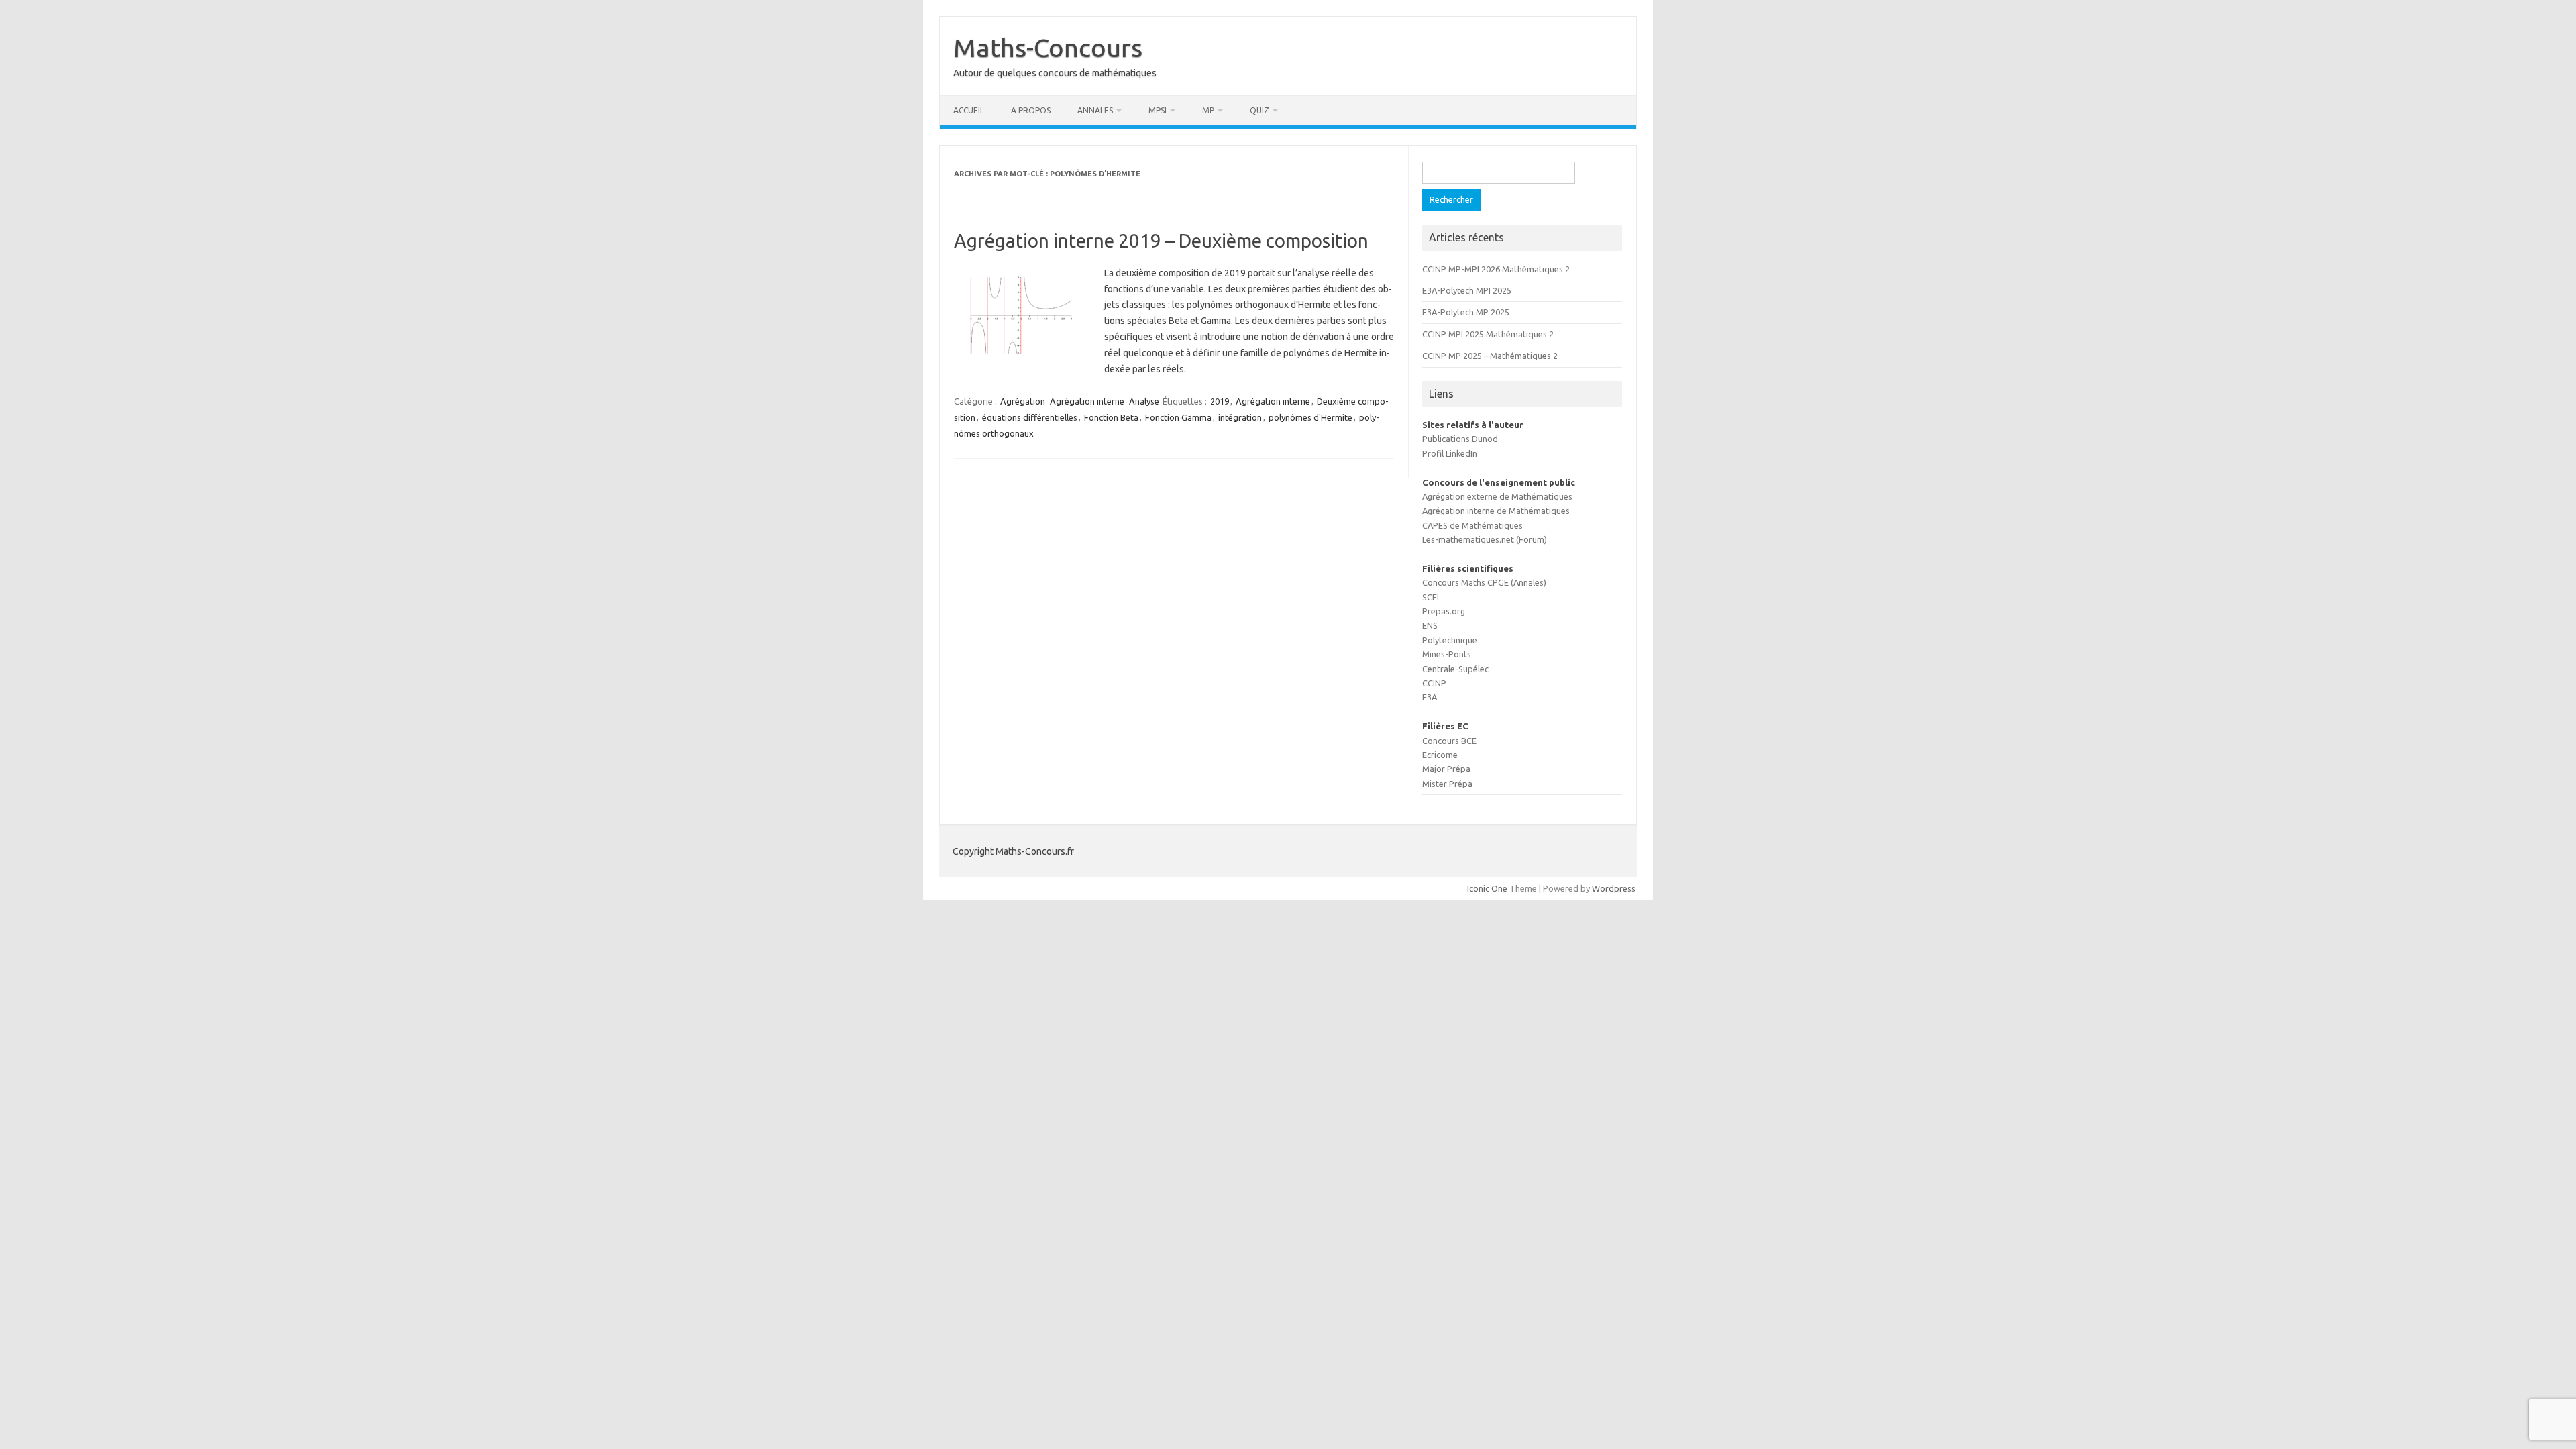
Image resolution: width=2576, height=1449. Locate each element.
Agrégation (1023, 401)
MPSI (1158, 110)
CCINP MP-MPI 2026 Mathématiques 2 (1496, 269)
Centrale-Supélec (1455, 669)
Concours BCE (1449, 741)
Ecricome (1440, 755)
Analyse (1144, 401)
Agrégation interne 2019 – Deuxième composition (1161, 240)
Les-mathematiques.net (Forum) (1485, 539)
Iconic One (1487, 888)
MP (1208, 110)
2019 (1220, 401)
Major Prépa (1446, 769)
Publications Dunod (1460, 439)
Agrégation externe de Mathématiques (1497, 496)
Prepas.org (1444, 611)
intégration (1240, 417)
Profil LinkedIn (1450, 453)
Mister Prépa (1447, 784)
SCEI (1431, 597)
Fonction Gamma (1178, 417)
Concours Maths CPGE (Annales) (1484, 582)
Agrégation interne (1087, 401)
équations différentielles (1030, 417)
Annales (1095, 110)
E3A (1430, 697)
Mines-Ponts (1447, 654)
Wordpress (1614, 888)
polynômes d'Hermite (1310, 417)
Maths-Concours (1048, 48)
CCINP (1434, 683)
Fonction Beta (1111, 417)
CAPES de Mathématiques (1472, 525)
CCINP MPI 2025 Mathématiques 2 (1488, 334)
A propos (1031, 110)
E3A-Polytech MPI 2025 (1467, 290)
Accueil (969, 110)
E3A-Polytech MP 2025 (1466, 312)
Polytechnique (1450, 640)
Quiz (1259, 110)
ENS (1430, 625)
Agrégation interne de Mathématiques (1496, 511)
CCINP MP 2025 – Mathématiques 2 (1490, 356)
